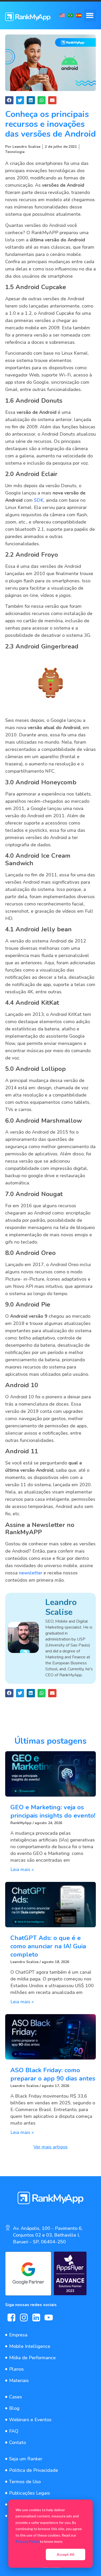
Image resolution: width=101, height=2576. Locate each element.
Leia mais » (22, 1869)
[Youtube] (49, 2317)
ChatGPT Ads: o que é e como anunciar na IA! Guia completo (48, 1946)
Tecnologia (15, 152)
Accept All (66, 2554)
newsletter (30, 1573)
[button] (90, 15)
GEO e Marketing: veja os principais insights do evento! (53, 1811)
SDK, (39, 500)
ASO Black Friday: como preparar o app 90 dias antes (53, 2074)
